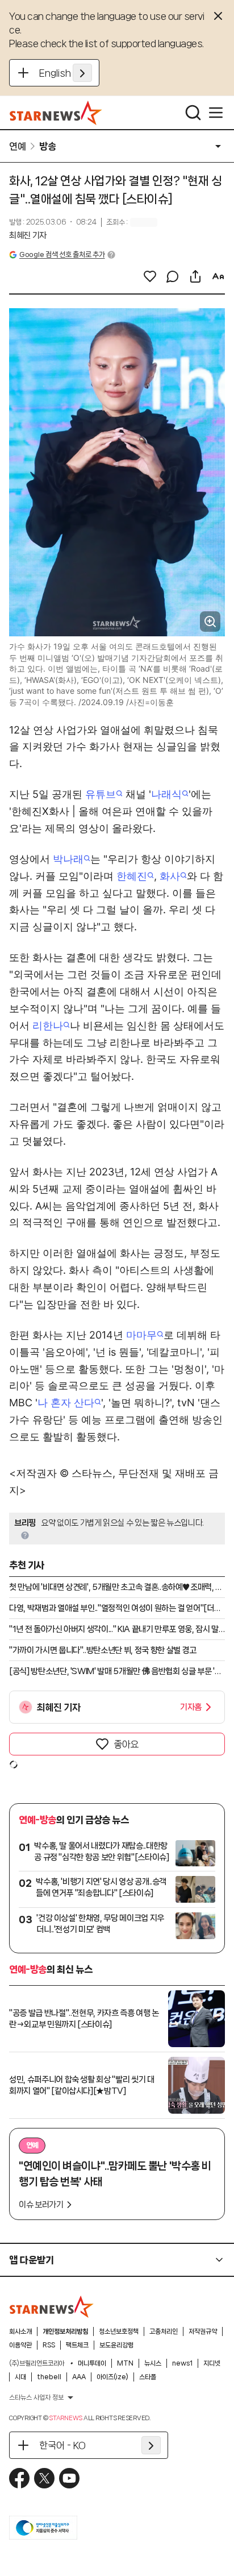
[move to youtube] (69, 2478)
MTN (125, 2363)
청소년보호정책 (119, 2331)
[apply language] (82, 73)
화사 (170, 876)
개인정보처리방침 (65, 2331)
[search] (193, 113)
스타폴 (148, 2377)
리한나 (48, 1026)
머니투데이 (92, 2363)
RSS (49, 2345)
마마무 (141, 1335)
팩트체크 (77, 2345)
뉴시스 (153, 2363)
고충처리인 (164, 2331)
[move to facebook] (19, 2478)
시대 (20, 2377)
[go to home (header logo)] (56, 113)
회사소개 (20, 2331)
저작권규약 (203, 2331)
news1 (182, 2363)
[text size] (218, 276)
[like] (150, 276)
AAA (79, 2377)
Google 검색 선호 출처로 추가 (62, 254)
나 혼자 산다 (66, 1403)
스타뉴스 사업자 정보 (36, 2397)
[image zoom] (210, 622)
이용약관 (20, 2345)
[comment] (173, 276)
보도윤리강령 (116, 2345)
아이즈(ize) (112, 2377)
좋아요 (126, 1744)
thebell (49, 2377)
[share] (195, 276)
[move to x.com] (44, 2478)
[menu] (216, 113)
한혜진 (132, 876)
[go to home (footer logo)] (52, 2306)
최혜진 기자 (28, 235)
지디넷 (212, 2363)
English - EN (66, 73)
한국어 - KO (62, 2445)
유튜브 (101, 794)
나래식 (166, 794)
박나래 (68, 859)
